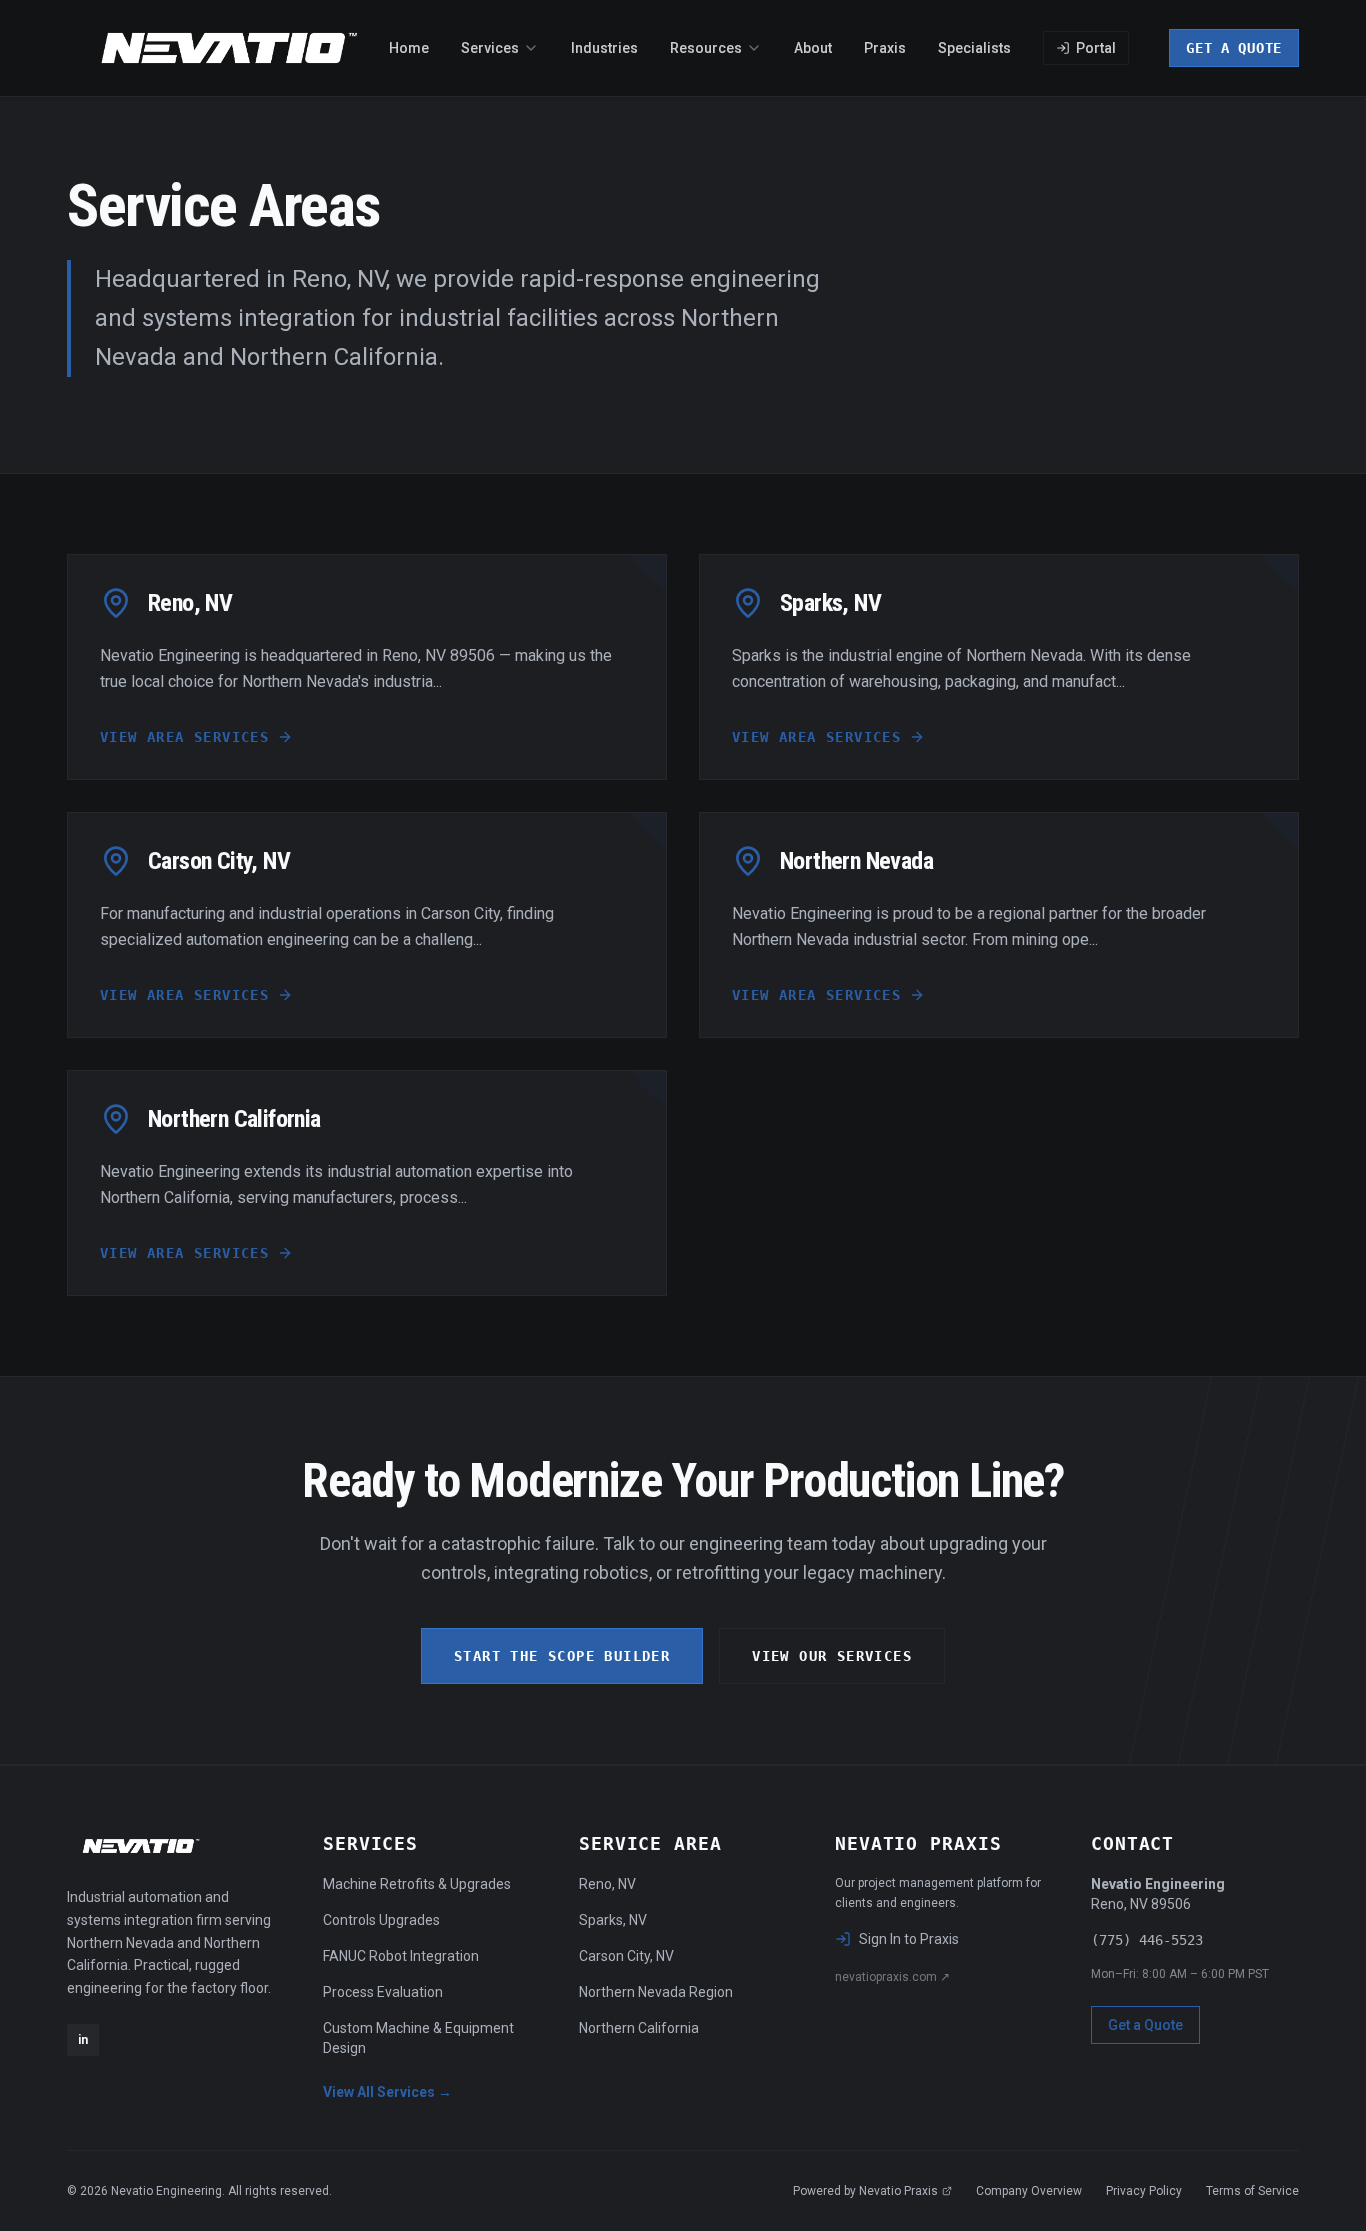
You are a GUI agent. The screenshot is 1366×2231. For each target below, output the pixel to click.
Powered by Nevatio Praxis (865, 2191)
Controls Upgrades (381, 1920)
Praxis (885, 48)
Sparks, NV (613, 1920)
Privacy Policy (1144, 2191)
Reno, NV (607, 1884)
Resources (706, 48)
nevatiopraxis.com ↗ (892, 1977)
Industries (604, 48)
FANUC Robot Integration (401, 1956)
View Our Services (832, 1656)
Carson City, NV (626, 1956)
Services (490, 48)
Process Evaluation (383, 1992)
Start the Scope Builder (562, 1656)
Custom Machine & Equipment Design (418, 2038)
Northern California (639, 2028)
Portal (1096, 48)
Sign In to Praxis (909, 1939)
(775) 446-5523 (1147, 1940)
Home (409, 48)
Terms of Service (1252, 2191)
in (83, 2040)
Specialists (974, 48)
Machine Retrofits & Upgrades (417, 1884)
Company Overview (1029, 2191)
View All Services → (387, 2092)
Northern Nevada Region (656, 1992)
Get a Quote (1234, 48)
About (813, 48)
